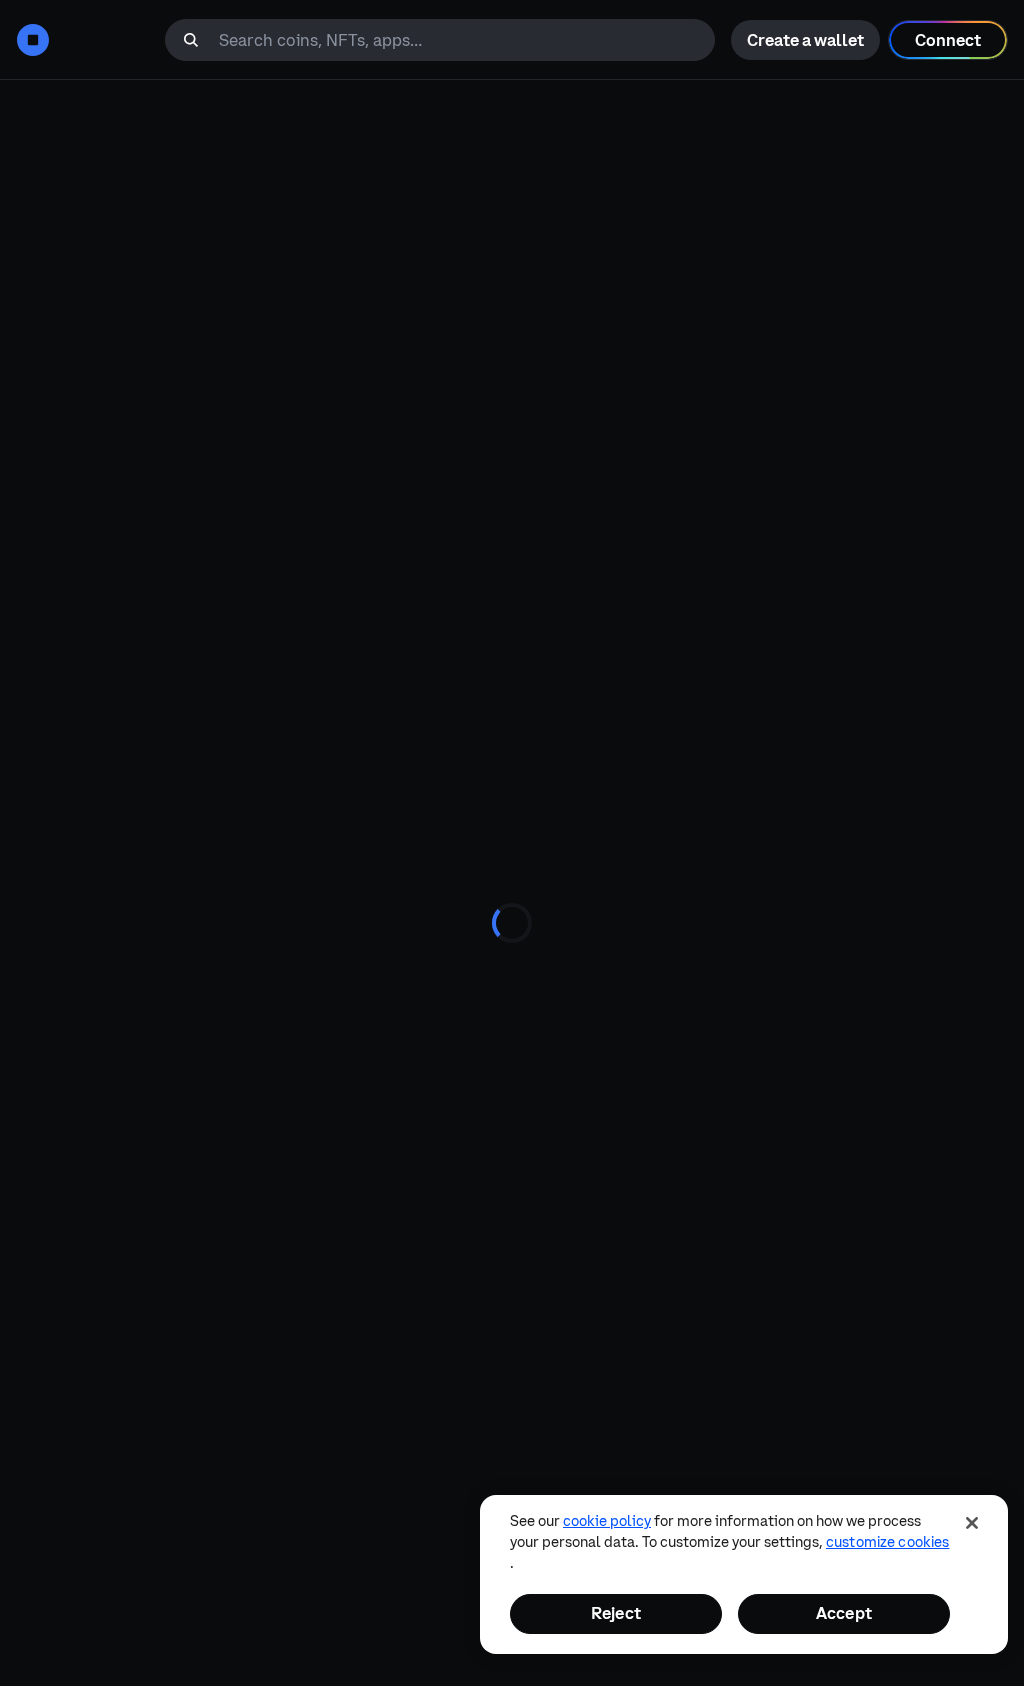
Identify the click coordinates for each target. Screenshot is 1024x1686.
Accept (844, 1613)
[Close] (972, 1523)
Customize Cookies (887, 1542)
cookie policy (607, 1521)
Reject (616, 1613)
